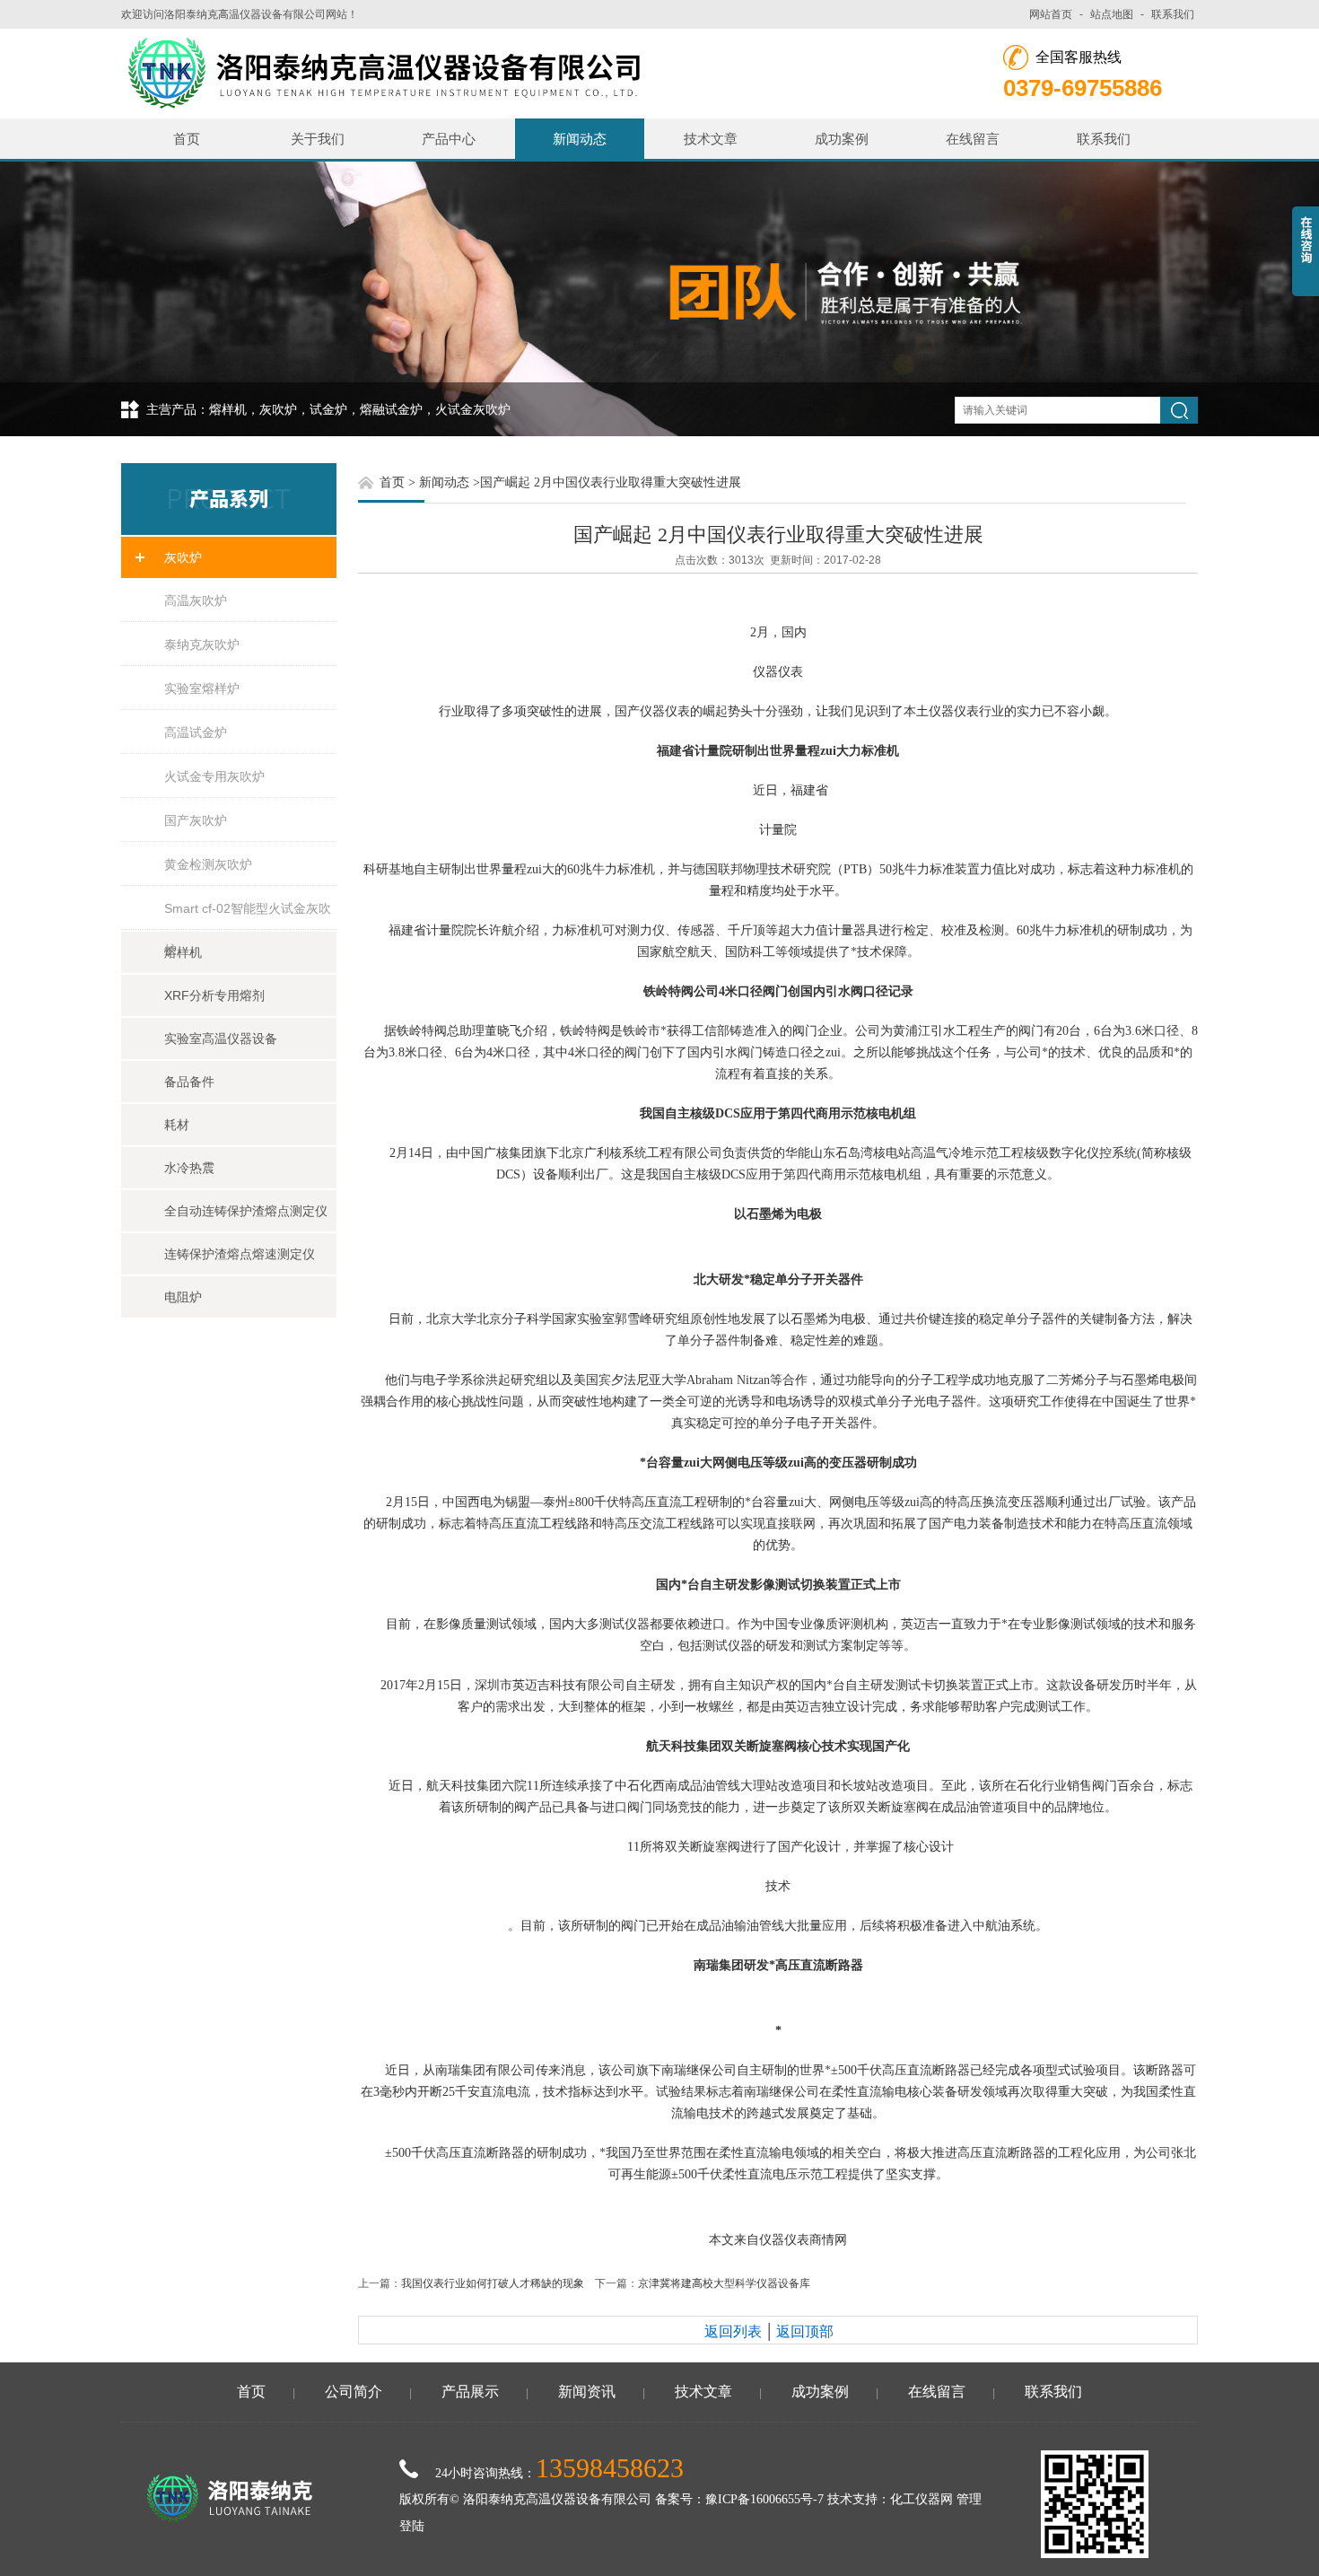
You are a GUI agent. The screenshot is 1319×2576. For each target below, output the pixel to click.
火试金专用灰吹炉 (214, 776)
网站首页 (1051, 14)
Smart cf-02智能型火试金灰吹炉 (248, 916)
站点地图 (1112, 14)
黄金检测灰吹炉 (208, 864)
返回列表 (733, 2331)
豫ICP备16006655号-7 (764, 2499)
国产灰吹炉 (196, 820)
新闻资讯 (587, 2392)
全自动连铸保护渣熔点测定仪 (246, 1211)
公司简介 (354, 2392)
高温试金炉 (196, 732)
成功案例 (842, 139)
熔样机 (183, 952)
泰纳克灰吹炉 (202, 644)
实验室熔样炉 (202, 688)
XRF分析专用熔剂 (214, 995)
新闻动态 (580, 139)
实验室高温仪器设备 (221, 1038)
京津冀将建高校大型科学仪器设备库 (724, 2283)
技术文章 (711, 139)
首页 (187, 139)
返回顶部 (805, 2331)
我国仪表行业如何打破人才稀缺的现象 (493, 2283)
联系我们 (1173, 14)
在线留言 (973, 139)
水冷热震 (189, 1168)
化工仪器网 (922, 2499)
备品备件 (189, 1082)
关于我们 (318, 139)
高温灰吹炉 (196, 600)
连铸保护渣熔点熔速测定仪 (240, 1254)
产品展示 (470, 2392)
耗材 (177, 1125)
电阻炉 (183, 1297)
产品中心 (449, 139)
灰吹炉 (183, 557)
